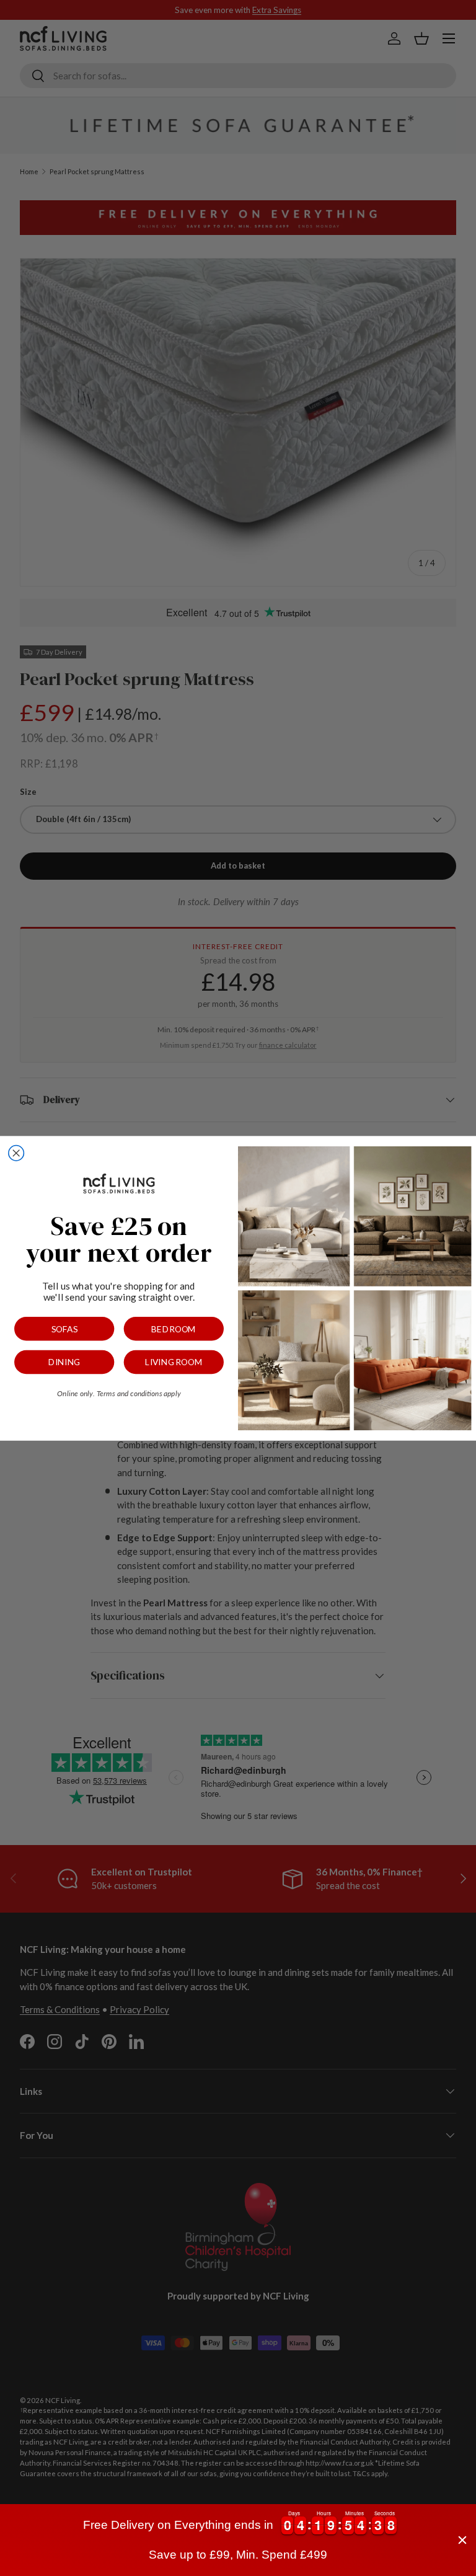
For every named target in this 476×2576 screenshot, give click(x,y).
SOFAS (64, 1329)
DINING (64, 1362)
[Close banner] (462, 2540)
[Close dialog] (16, 1153)
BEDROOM (174, 1329)
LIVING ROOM (174, 1362)
